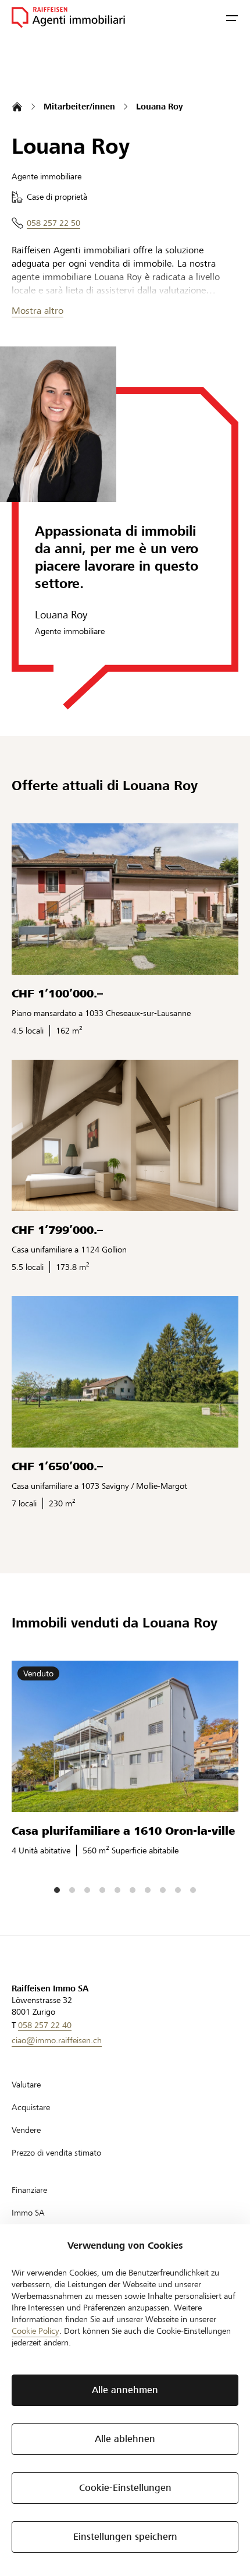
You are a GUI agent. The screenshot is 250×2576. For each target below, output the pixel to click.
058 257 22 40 (45, 2025)
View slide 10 (193, 1890)
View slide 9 (178, 1890)
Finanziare (29, 2190)
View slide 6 (133, 1890)
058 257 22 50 (53, 223)
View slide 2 (72, 1890)
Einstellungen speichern (125, 2537)
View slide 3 (87, 1890)
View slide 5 (117, 1890)
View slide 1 (57, 1890)
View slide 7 (148, 1890)
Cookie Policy (35, 2331)
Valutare (26, 2085)
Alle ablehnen (125, 2439)
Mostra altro (37, 311)
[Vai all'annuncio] (125, 899)
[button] (232, 17)
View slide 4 (102, 1890)
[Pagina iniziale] (17, 107)
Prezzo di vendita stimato (56, 2153)
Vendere (26, 2130)
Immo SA (28, 2213)
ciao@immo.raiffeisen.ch (57, 2040)
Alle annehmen (125, 2390)
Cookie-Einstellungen (125, 2488)
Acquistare (31, 2107)
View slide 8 (163, 1890)
